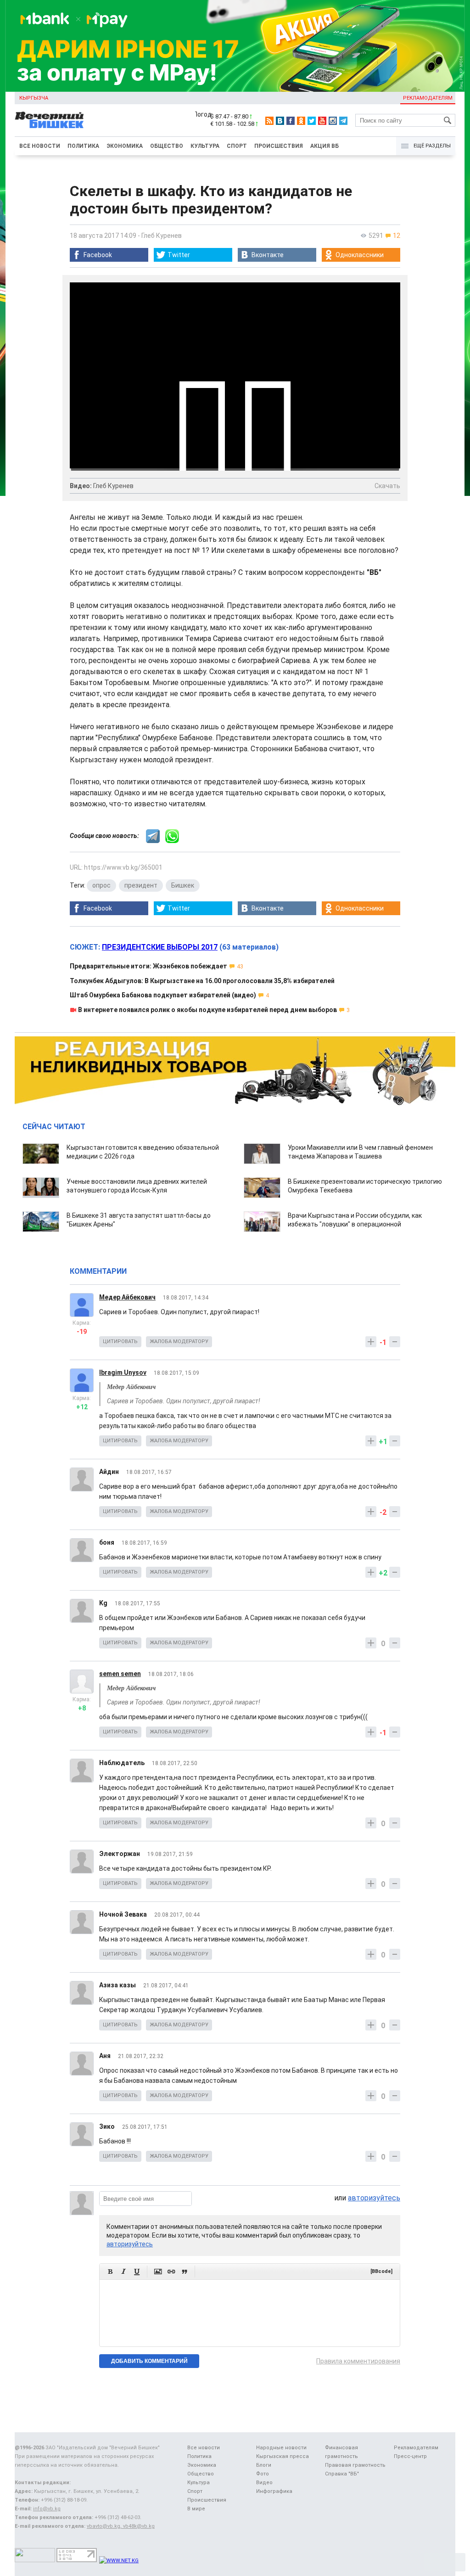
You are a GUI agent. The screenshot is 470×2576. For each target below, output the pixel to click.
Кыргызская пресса (283, 2456)
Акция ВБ (325, 146)
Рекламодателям (428, 98)
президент (141, 885)
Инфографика (274, 2491)
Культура (205, 146)
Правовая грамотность (355, 2465)
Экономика (125, 146)
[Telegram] (343, 121)
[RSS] (269, 121)
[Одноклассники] (301, 121)
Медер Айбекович (127, 1297)
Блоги (264, 2465)
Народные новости (281, 2448)
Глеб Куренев (162, 236)
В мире (196, 2509)
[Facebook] (291, 121)
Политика (83, 146)
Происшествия (279, 146)
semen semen (120, 1674)
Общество (167, 146)
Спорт (237, 146)
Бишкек (183, 885)
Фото (263, 2474)
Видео (264, 2483)
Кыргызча (34, 98)
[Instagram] (333, 121)
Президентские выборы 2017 (160, 947)
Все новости (40, 146)
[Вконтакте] (280, 121)
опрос (101, 885)
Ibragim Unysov (123, 1372)
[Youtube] (322, 121)
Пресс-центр (410, 2456)
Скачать (387, 486)
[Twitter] (312, 121)
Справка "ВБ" (342, 2474)
